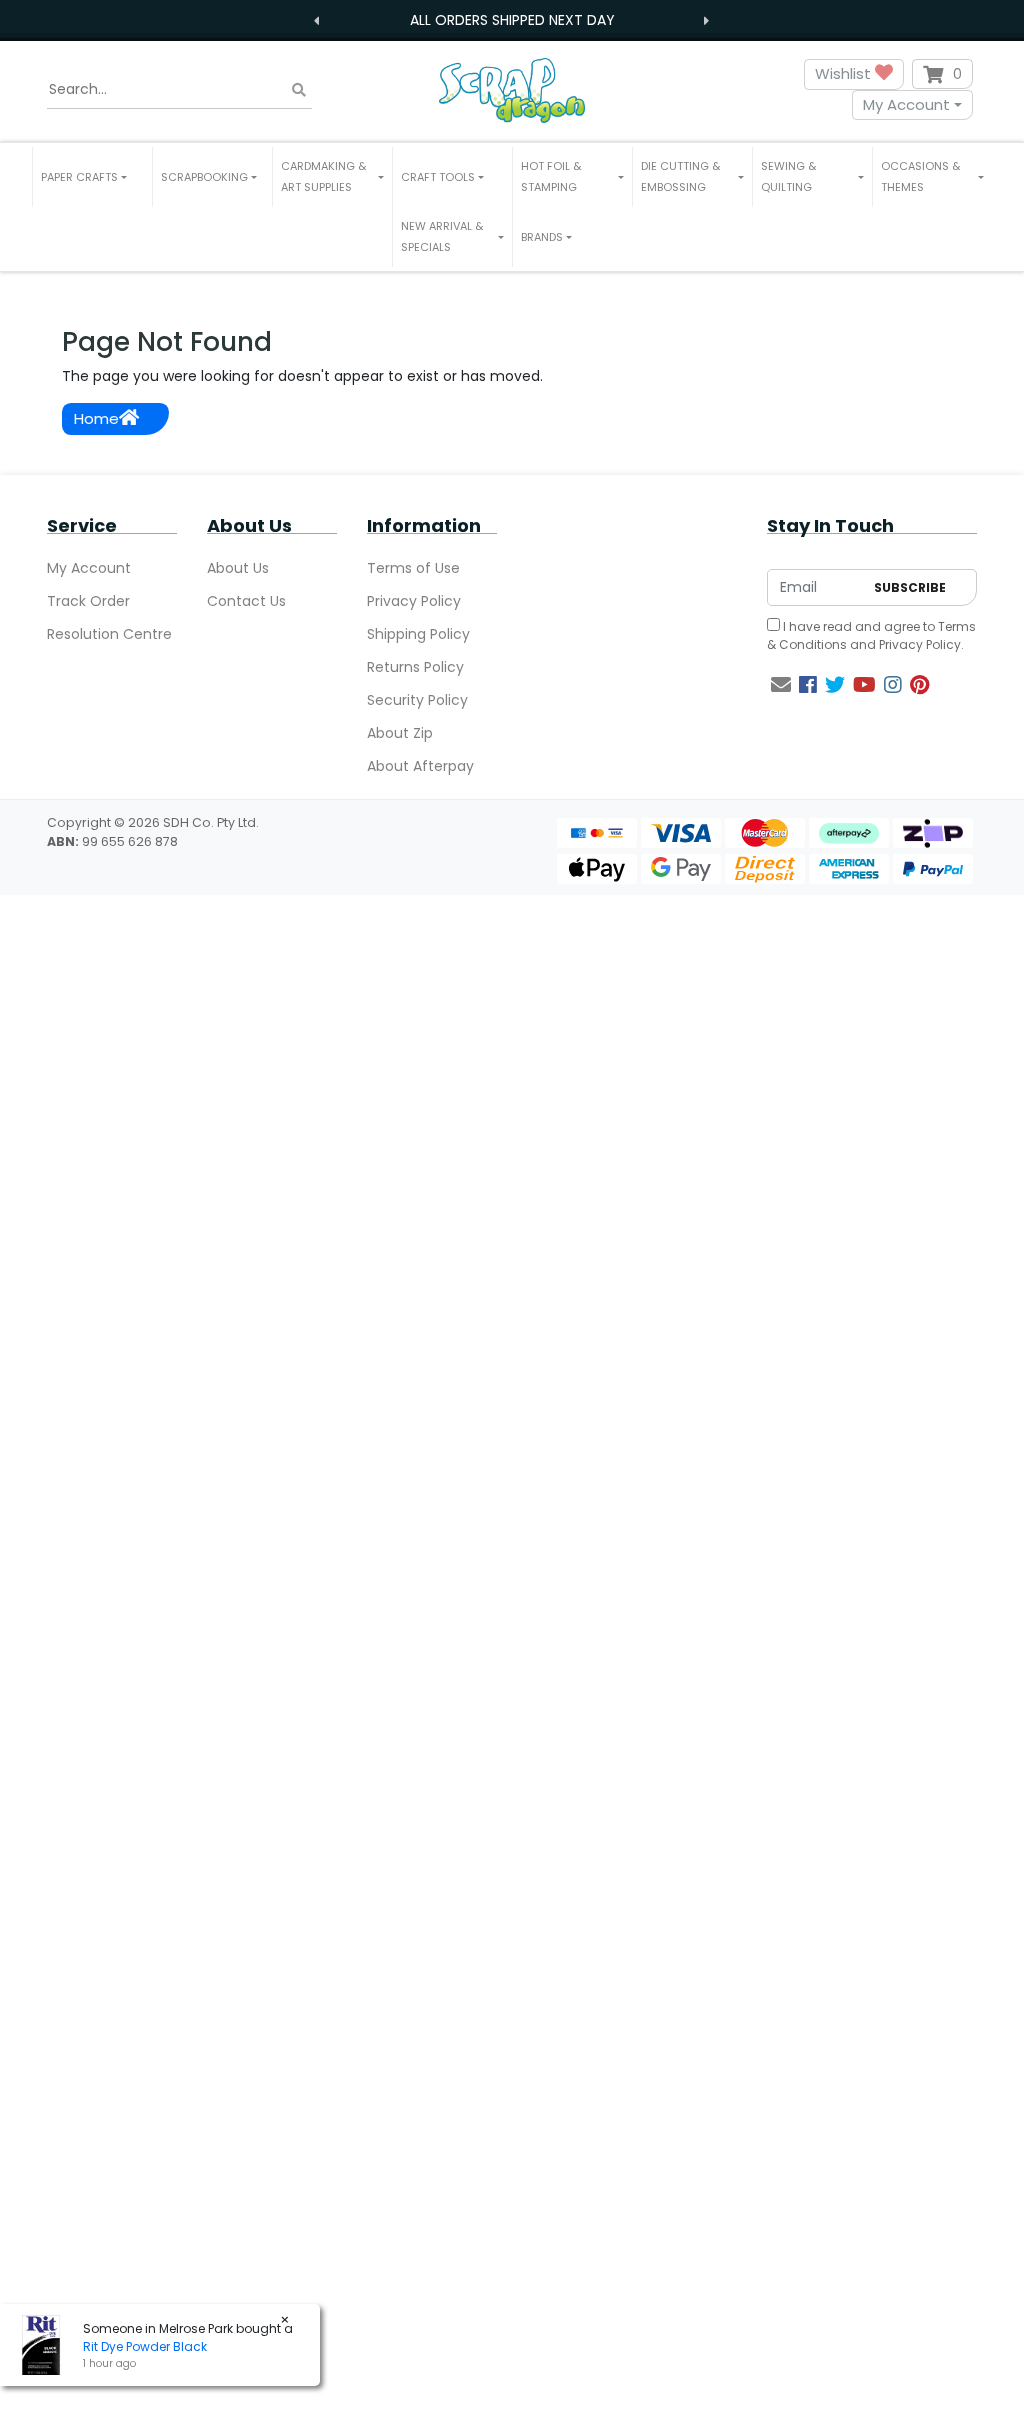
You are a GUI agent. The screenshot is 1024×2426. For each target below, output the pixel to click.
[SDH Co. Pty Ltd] (512, 89)
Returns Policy (415, 667)
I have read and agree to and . (871, 635)
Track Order (88, 601)
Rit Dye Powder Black (145, 2346)
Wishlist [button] (845, 73)
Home (96, 418)
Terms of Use (413, 568)
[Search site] (299, 89)
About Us (238, 568)
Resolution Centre (109, 634)
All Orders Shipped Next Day (512, 20)
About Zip (400, 733)
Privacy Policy (414, 601)
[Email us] (781, 685)
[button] (92, 177)
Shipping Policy (418, 634)
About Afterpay (420, 766)
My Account (906, 104)
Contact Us (246, 601)
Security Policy (417, 700)
